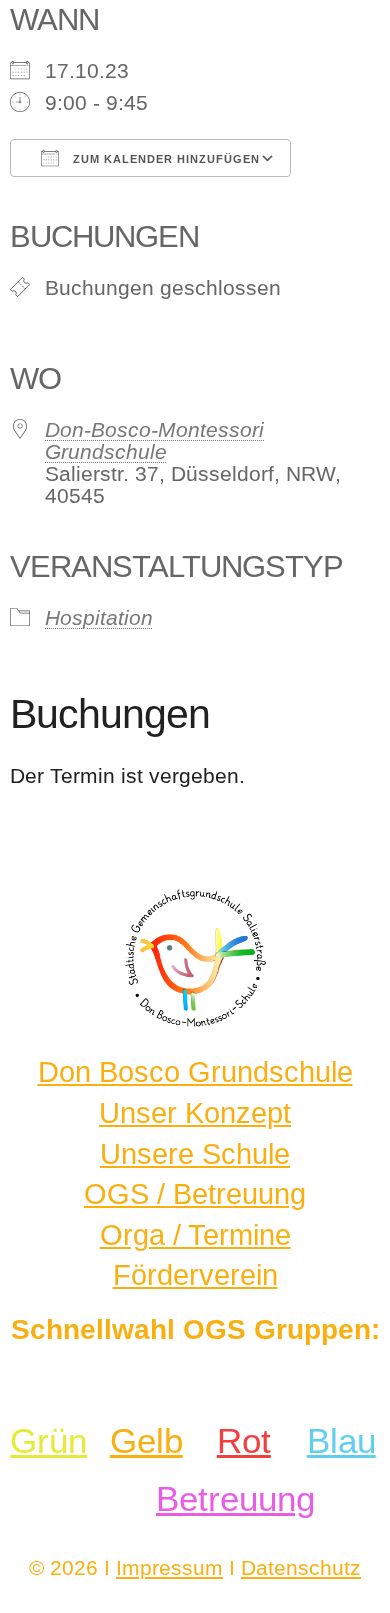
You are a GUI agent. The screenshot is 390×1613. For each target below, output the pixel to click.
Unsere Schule (195, 1154)
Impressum (169, 1567)
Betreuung (235, 1498)
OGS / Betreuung (195, 1194)
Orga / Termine (195, 1235)
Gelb (146, 1440)
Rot (244, 1440)
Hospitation (99, 617)
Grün (48, 1440)
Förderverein (195, 1275)
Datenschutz (301, 1567)
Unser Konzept (195, 1113)
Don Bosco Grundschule (195, 1072)
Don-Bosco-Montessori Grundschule (154, 440)
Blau (341, 1440)
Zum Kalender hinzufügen (164, 159)
